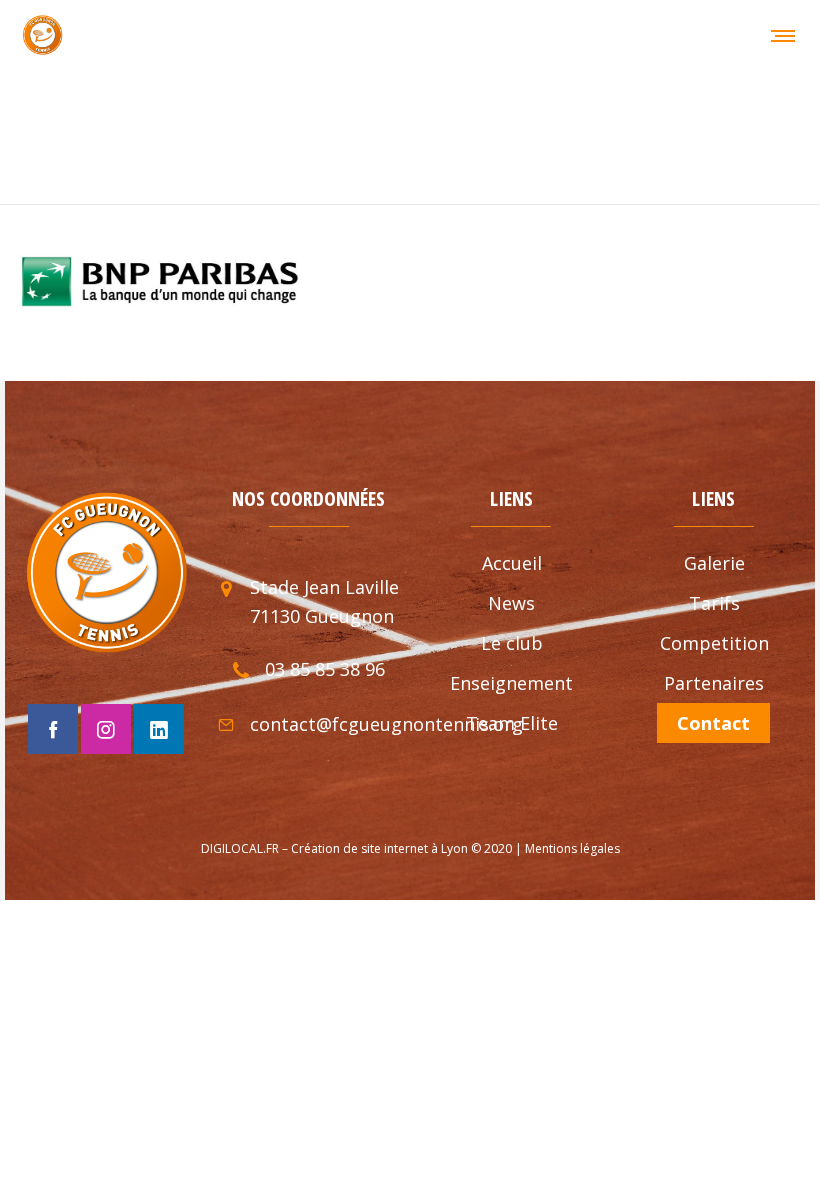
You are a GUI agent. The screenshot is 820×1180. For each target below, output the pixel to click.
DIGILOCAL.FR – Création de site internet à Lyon (334, 848)
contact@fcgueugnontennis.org (386, 724)
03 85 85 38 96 (325, 669)
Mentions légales (572, 848)
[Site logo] (42, 35)
